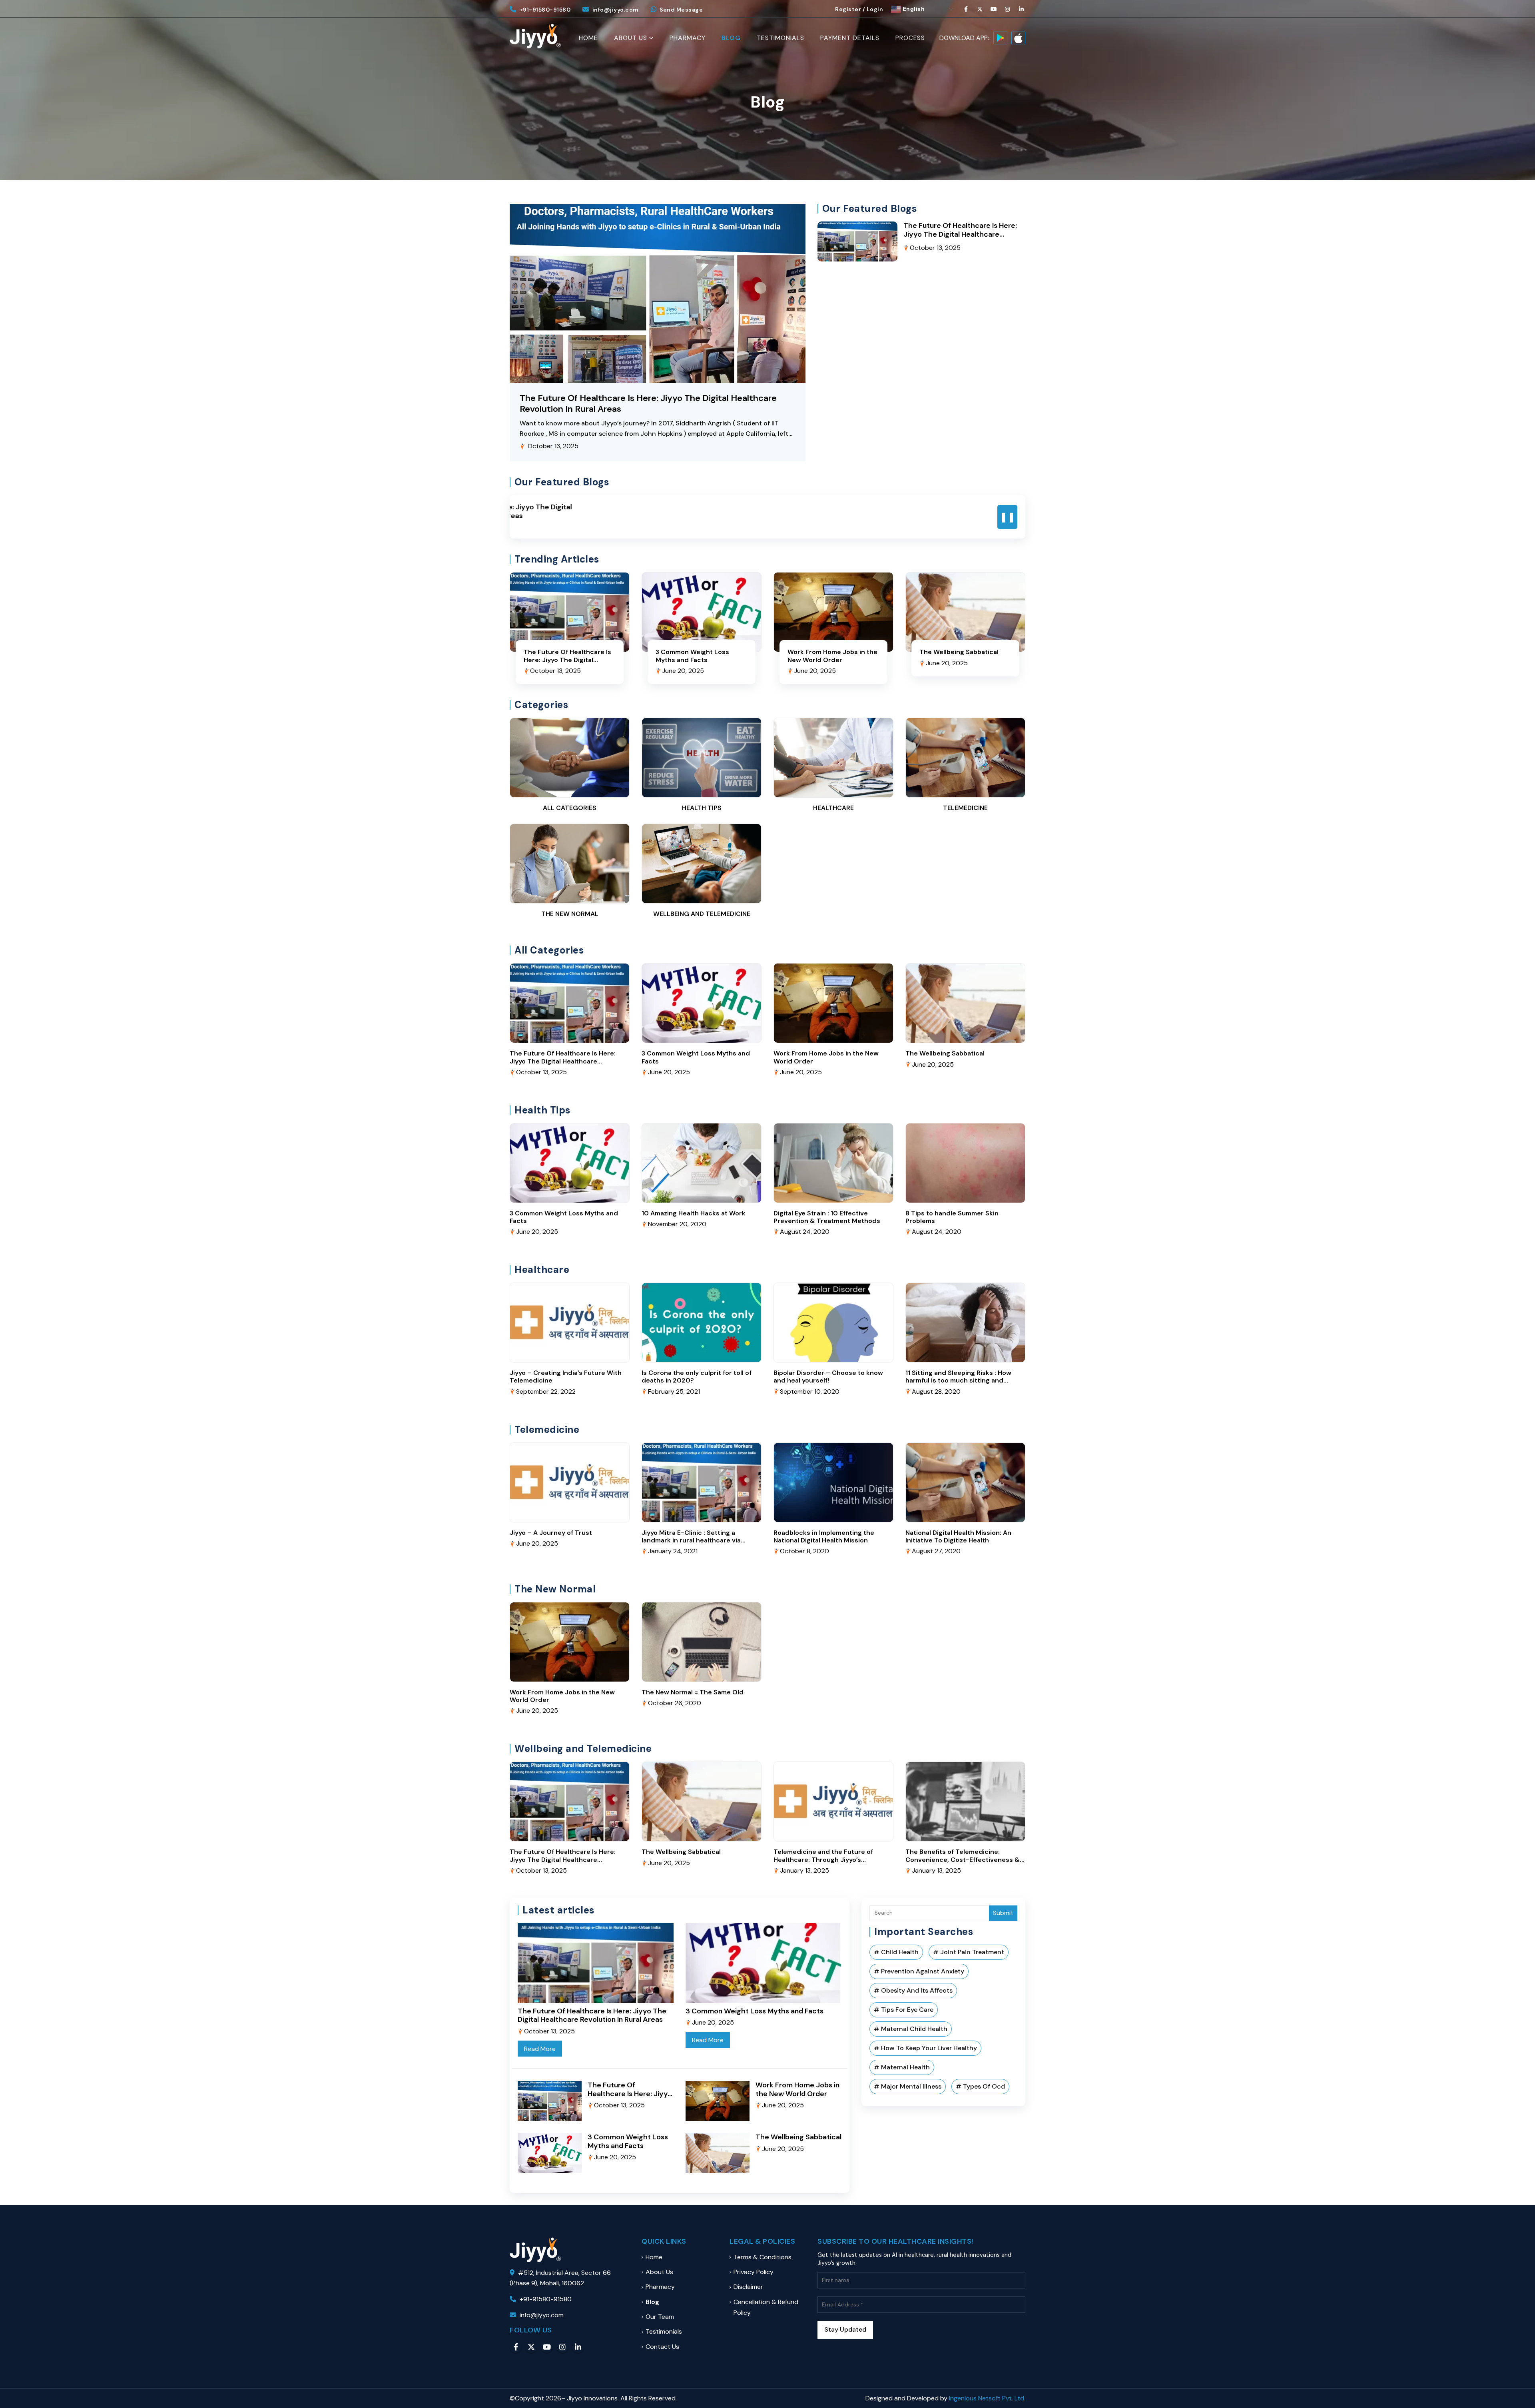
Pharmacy (688, 38)
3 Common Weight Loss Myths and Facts (692, 656)
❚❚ (1007, 517)
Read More (540, 2049)
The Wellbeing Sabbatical (959, 652)
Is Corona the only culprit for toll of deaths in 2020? (697, 1377)
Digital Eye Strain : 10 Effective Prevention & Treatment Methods (827, 1217)
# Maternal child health (911, 2029)
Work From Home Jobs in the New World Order (832, 656)
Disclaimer (748, 2287)
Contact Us (662, 2347)
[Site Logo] (535, 36)
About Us (631, 38)
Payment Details (850, 38)
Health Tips (702, 808)
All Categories (570, 808)
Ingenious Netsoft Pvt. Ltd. (987, 2398)
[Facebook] (966, 9)
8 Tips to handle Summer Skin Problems (952, 1217)
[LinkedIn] (1021, 9)
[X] (980, 9)
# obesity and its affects (913, 1990)
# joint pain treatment (969, 1952)
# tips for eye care (904, 2010)
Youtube (547, 2347)
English (913, 9)
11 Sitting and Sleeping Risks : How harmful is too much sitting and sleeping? (958, 1380)
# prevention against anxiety (919, 1971)
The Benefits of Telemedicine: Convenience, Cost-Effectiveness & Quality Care (963, 1859)
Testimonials (780, 38)
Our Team (660, 2317)
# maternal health (902, 2067)
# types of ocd (980, 2086)
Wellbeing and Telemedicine (702, 914)
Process (910, 38)
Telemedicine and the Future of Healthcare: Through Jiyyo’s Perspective (823, 1859)
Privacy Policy (754, 2272)
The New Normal (570, 914)
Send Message (681, 10)
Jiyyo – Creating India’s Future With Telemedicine (566, 1377)
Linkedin (578, 2347)
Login (875, 9)
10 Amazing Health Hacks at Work (694, 1213)
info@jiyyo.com (616, 10)
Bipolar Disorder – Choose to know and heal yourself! (828, 1377)
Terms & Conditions (763, 2257)
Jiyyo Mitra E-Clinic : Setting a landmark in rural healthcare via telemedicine (691, 1540)
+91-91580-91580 (545, 10)
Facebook (516, 2347)
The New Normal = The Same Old (693, 1692)
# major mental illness (908, 2086)
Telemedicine (965, 808)
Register (848, 9)
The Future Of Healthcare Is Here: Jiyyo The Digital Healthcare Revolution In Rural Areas (648, 403)
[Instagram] (1008, 9)
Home (588, 38)
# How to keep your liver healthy (925, 2048)
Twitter (531, 2347)
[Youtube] (994, 9)
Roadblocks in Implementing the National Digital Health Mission (824, 1536)
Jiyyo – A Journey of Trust (551, 1533)
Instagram (562, 2347)
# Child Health (896, 1952)
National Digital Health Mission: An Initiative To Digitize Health (958, 1536)
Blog (731, 38)
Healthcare (833, 808)
